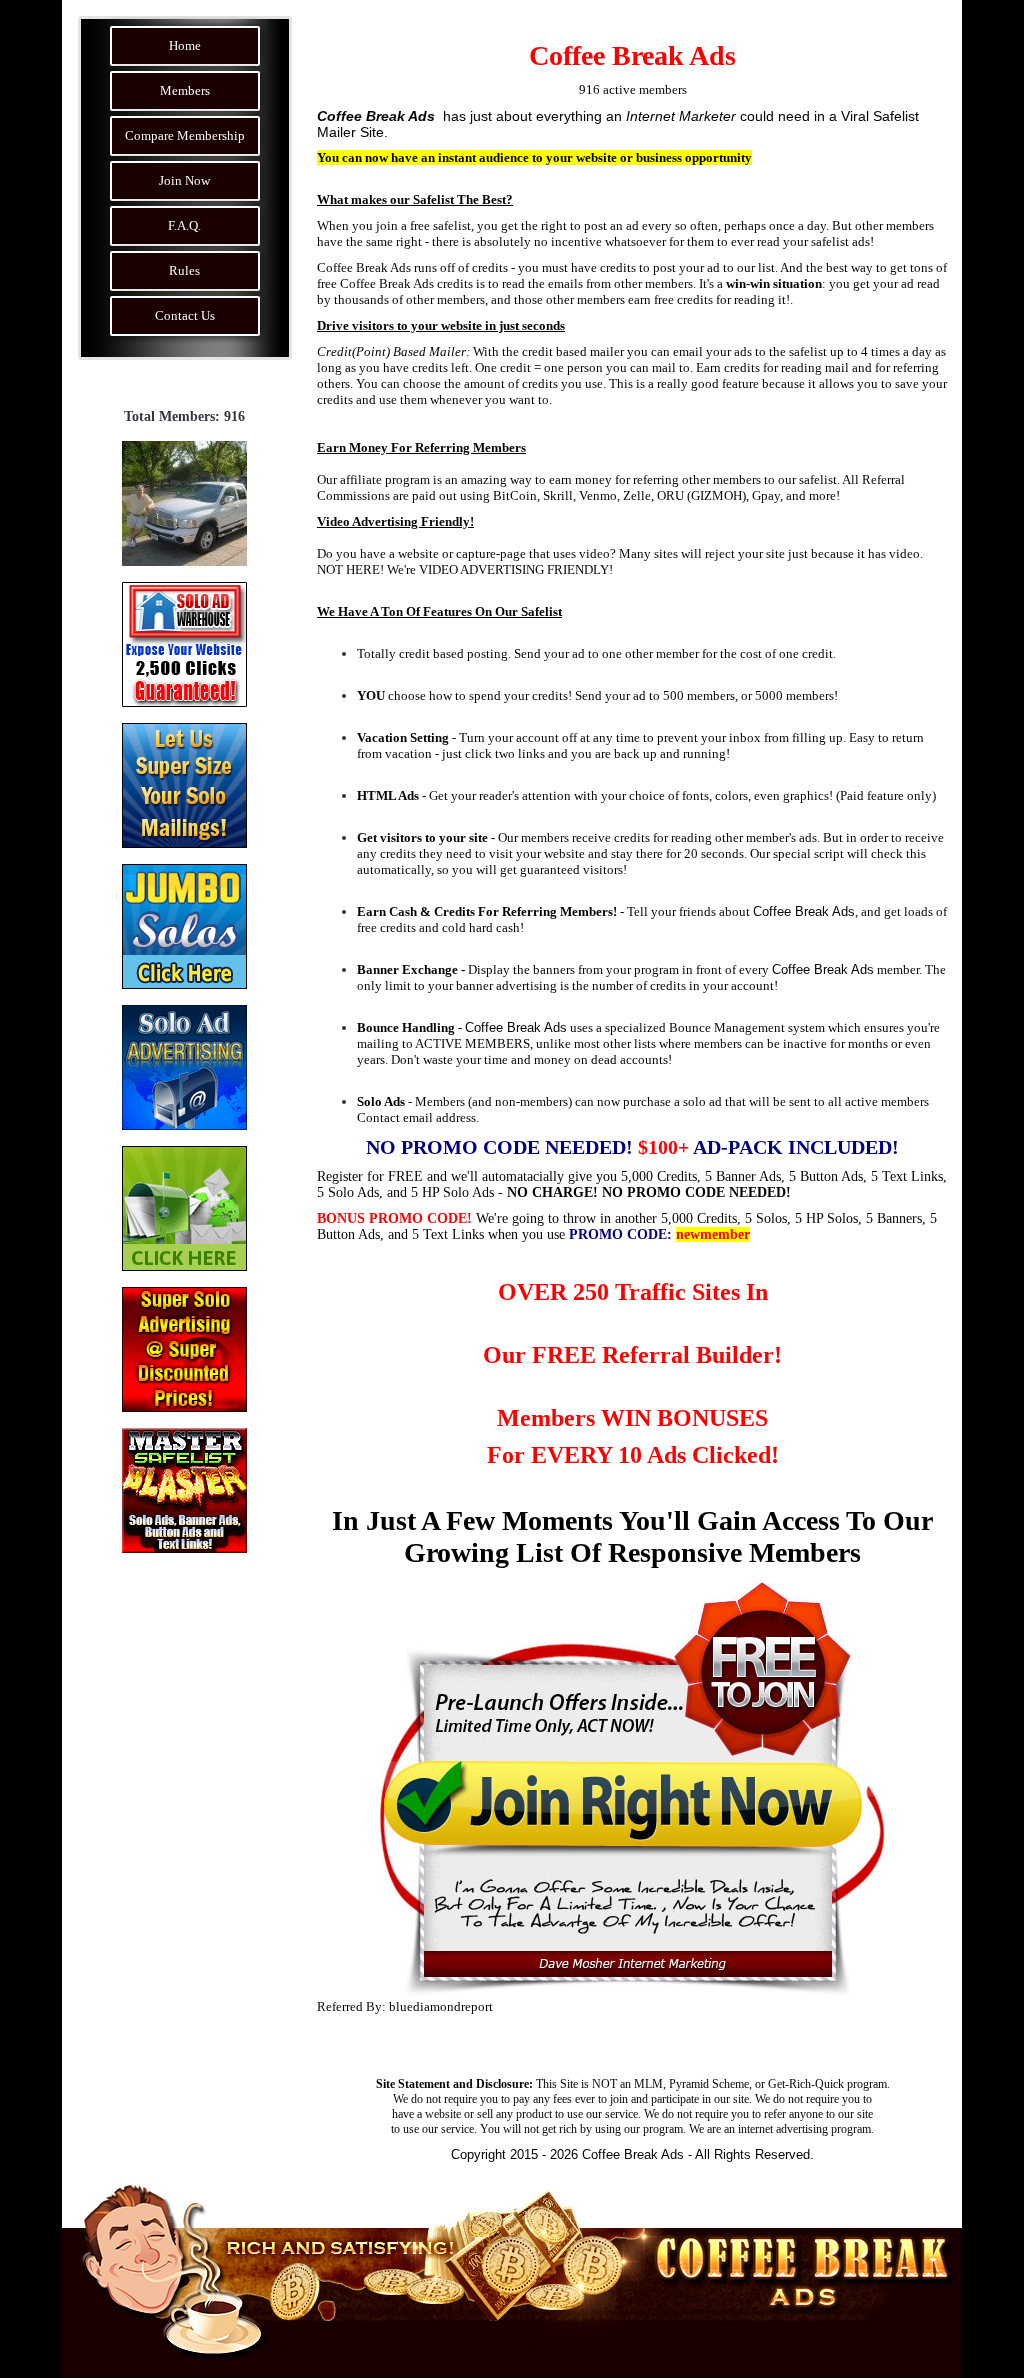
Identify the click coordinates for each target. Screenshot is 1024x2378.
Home (185, 45)
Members (185, 90)
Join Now (184, 180)
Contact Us (185, 315)
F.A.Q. (184, 225)
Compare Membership (185, 135)
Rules (184, 270)
